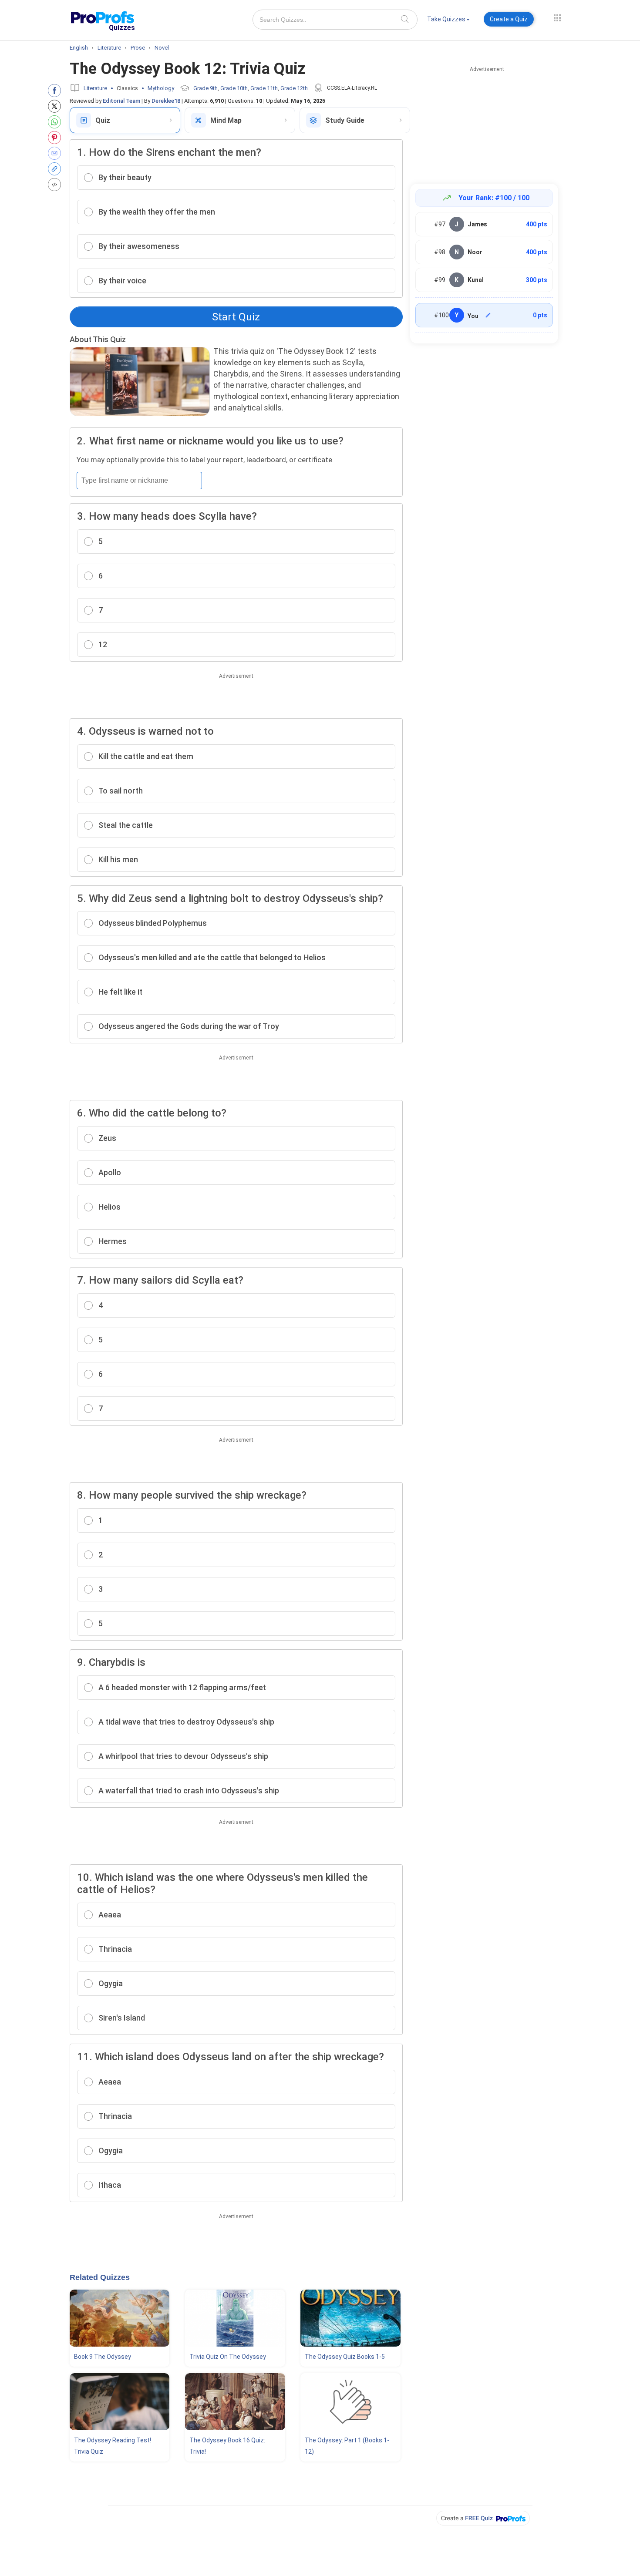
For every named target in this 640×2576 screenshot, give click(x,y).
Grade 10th (234, 88)
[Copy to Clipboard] (56, 169)
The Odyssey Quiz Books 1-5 (345, 2357)
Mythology (161, 88)
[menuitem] (448, 21)
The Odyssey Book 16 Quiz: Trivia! (227, 2446)
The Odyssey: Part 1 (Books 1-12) (347, 2446)
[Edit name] (488, 315)
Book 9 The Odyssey (103, 2357)
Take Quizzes (446, 19)
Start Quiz (236, 317)
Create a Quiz (509, 19)
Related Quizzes (100, 2277)
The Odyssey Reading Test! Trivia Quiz (113, 2446)
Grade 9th (205, 88)
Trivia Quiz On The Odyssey (228, 2357)
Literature (95, 88)
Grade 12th (294, 88)
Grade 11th (264, 88)
